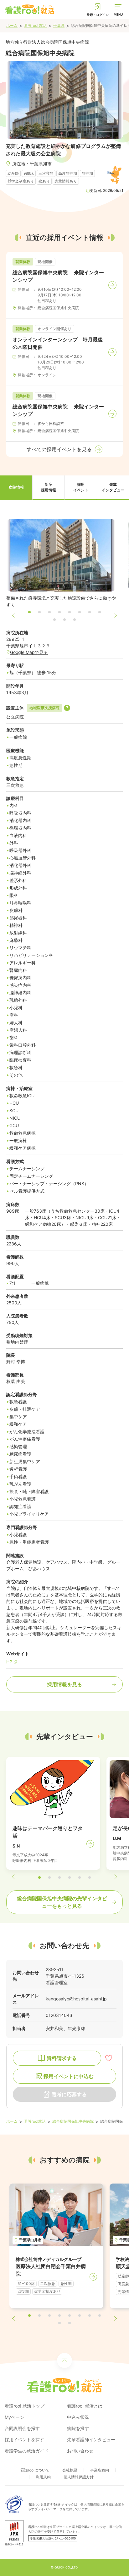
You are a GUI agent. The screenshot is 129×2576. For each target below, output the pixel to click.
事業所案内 (100, 2470)
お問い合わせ (80, 2451)
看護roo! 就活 (35, 25)
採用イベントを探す (24, 2440)
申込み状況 (78, 2417)
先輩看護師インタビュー (91, 2440)
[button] (16, 488)
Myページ (14, 2417)
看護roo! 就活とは (85, 2406)
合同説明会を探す (22, 2428)
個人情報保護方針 (79, 2477)
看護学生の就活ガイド (27, 2451)
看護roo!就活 (35, 2121)
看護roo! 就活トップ (25, 2406)
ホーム (12, 25)
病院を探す (78, 2428)
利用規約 (43, 2477)
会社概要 (70, 2470)
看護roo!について (35, 2470)
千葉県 (59, 25)
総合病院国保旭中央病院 (73, 2121)
